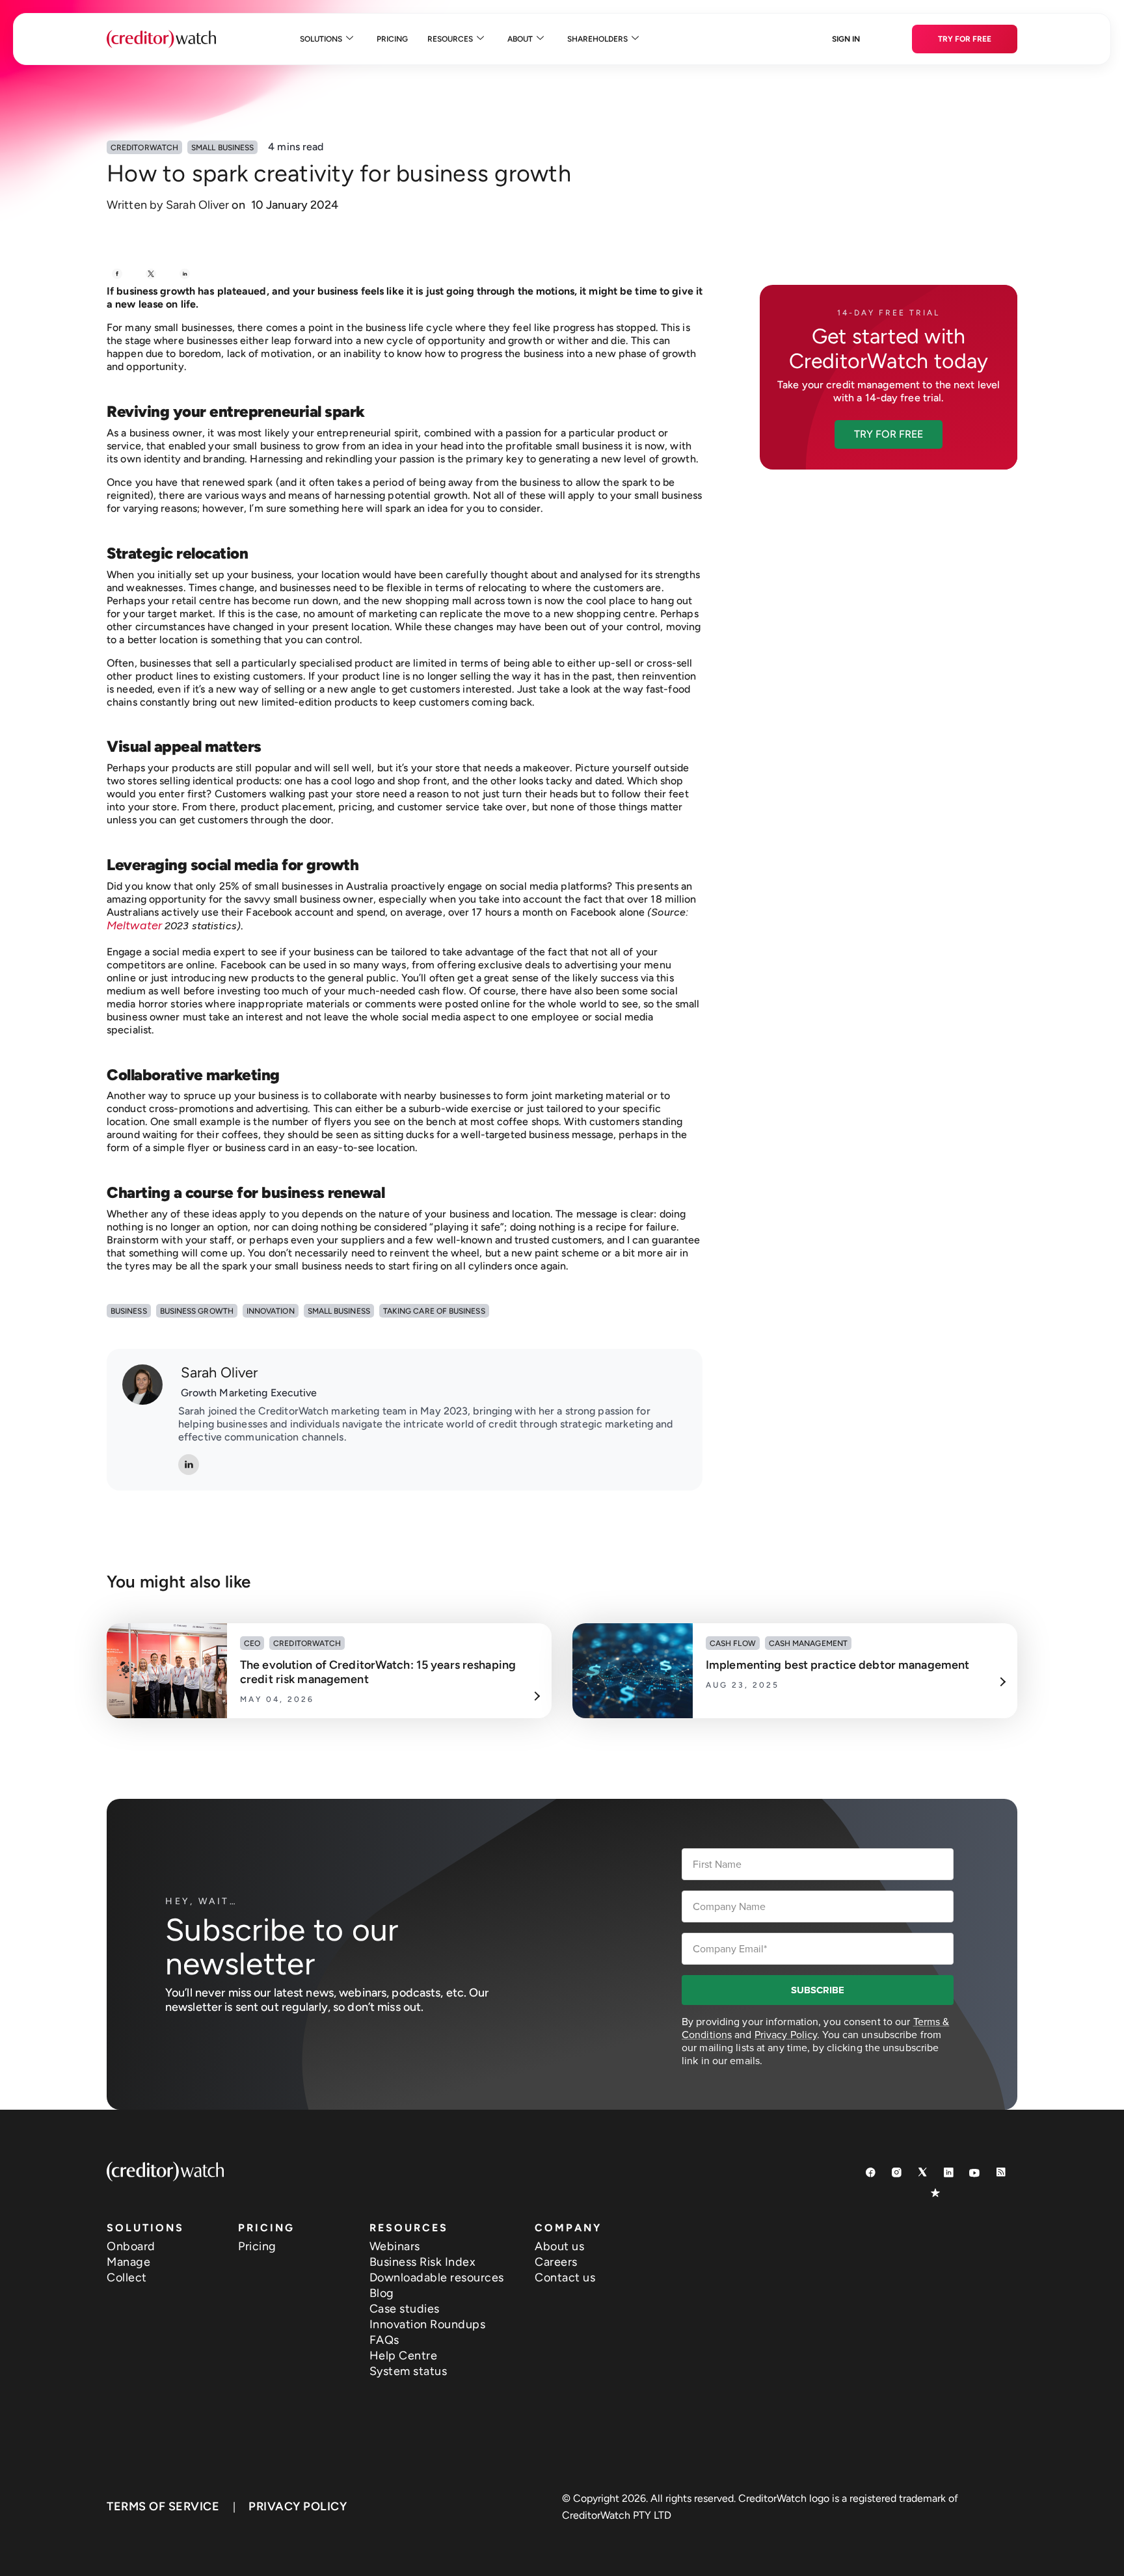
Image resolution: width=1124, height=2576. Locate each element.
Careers (556, 2262)
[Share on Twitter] (151, 274)
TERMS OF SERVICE (163, 2506)
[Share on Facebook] (117, 274)
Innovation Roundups (428, 2324)
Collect (127, 2277)
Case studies (405, 2309)
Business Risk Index (423, 2262)
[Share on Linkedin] (185, 274)
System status (408, 2371)
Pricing (392, 39)
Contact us (565, 2277)
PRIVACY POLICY (298, 2506)
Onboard (131, 2246)
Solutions (321, 39)
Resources (450, 39)
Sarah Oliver (220, 1373)
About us (559, 2246)
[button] (889, 434)
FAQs (384, 2340)
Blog (382, 2293)
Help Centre (404, 2356)
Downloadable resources (437, 2277)
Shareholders (597, 39)
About (520, 39)
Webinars (395, 2246)
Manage (128, 2262)
